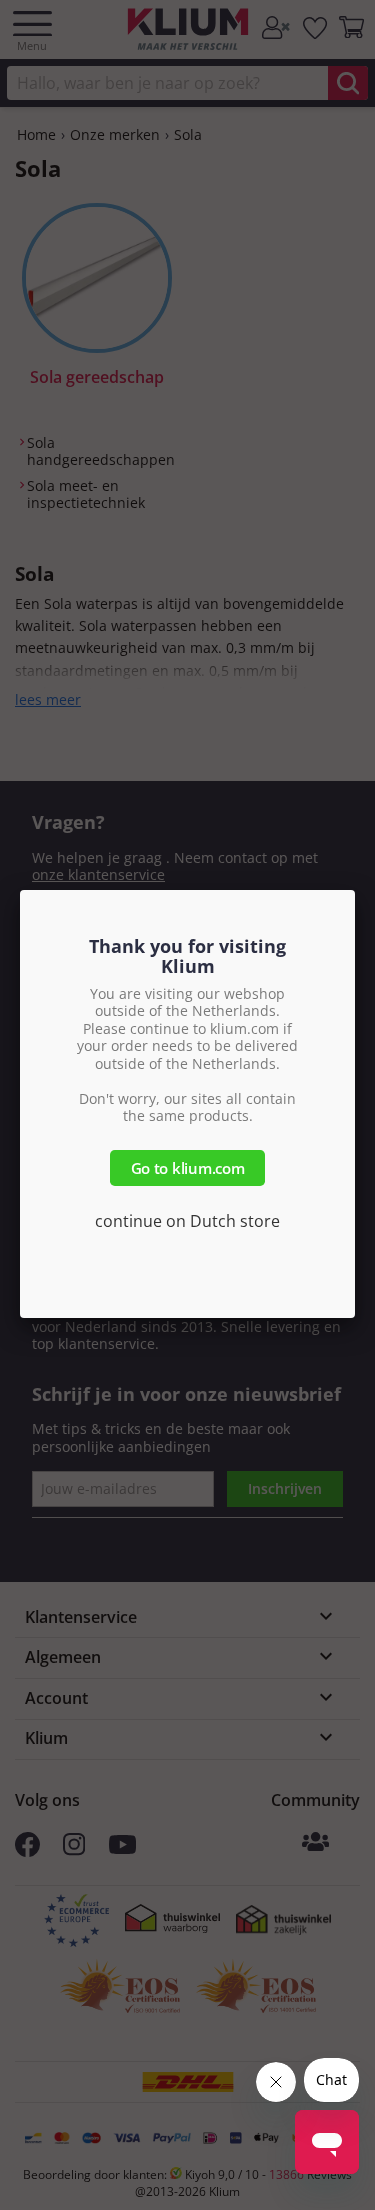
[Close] (355, 890)
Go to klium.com (188, 1168)
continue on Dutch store (187, 1221)
